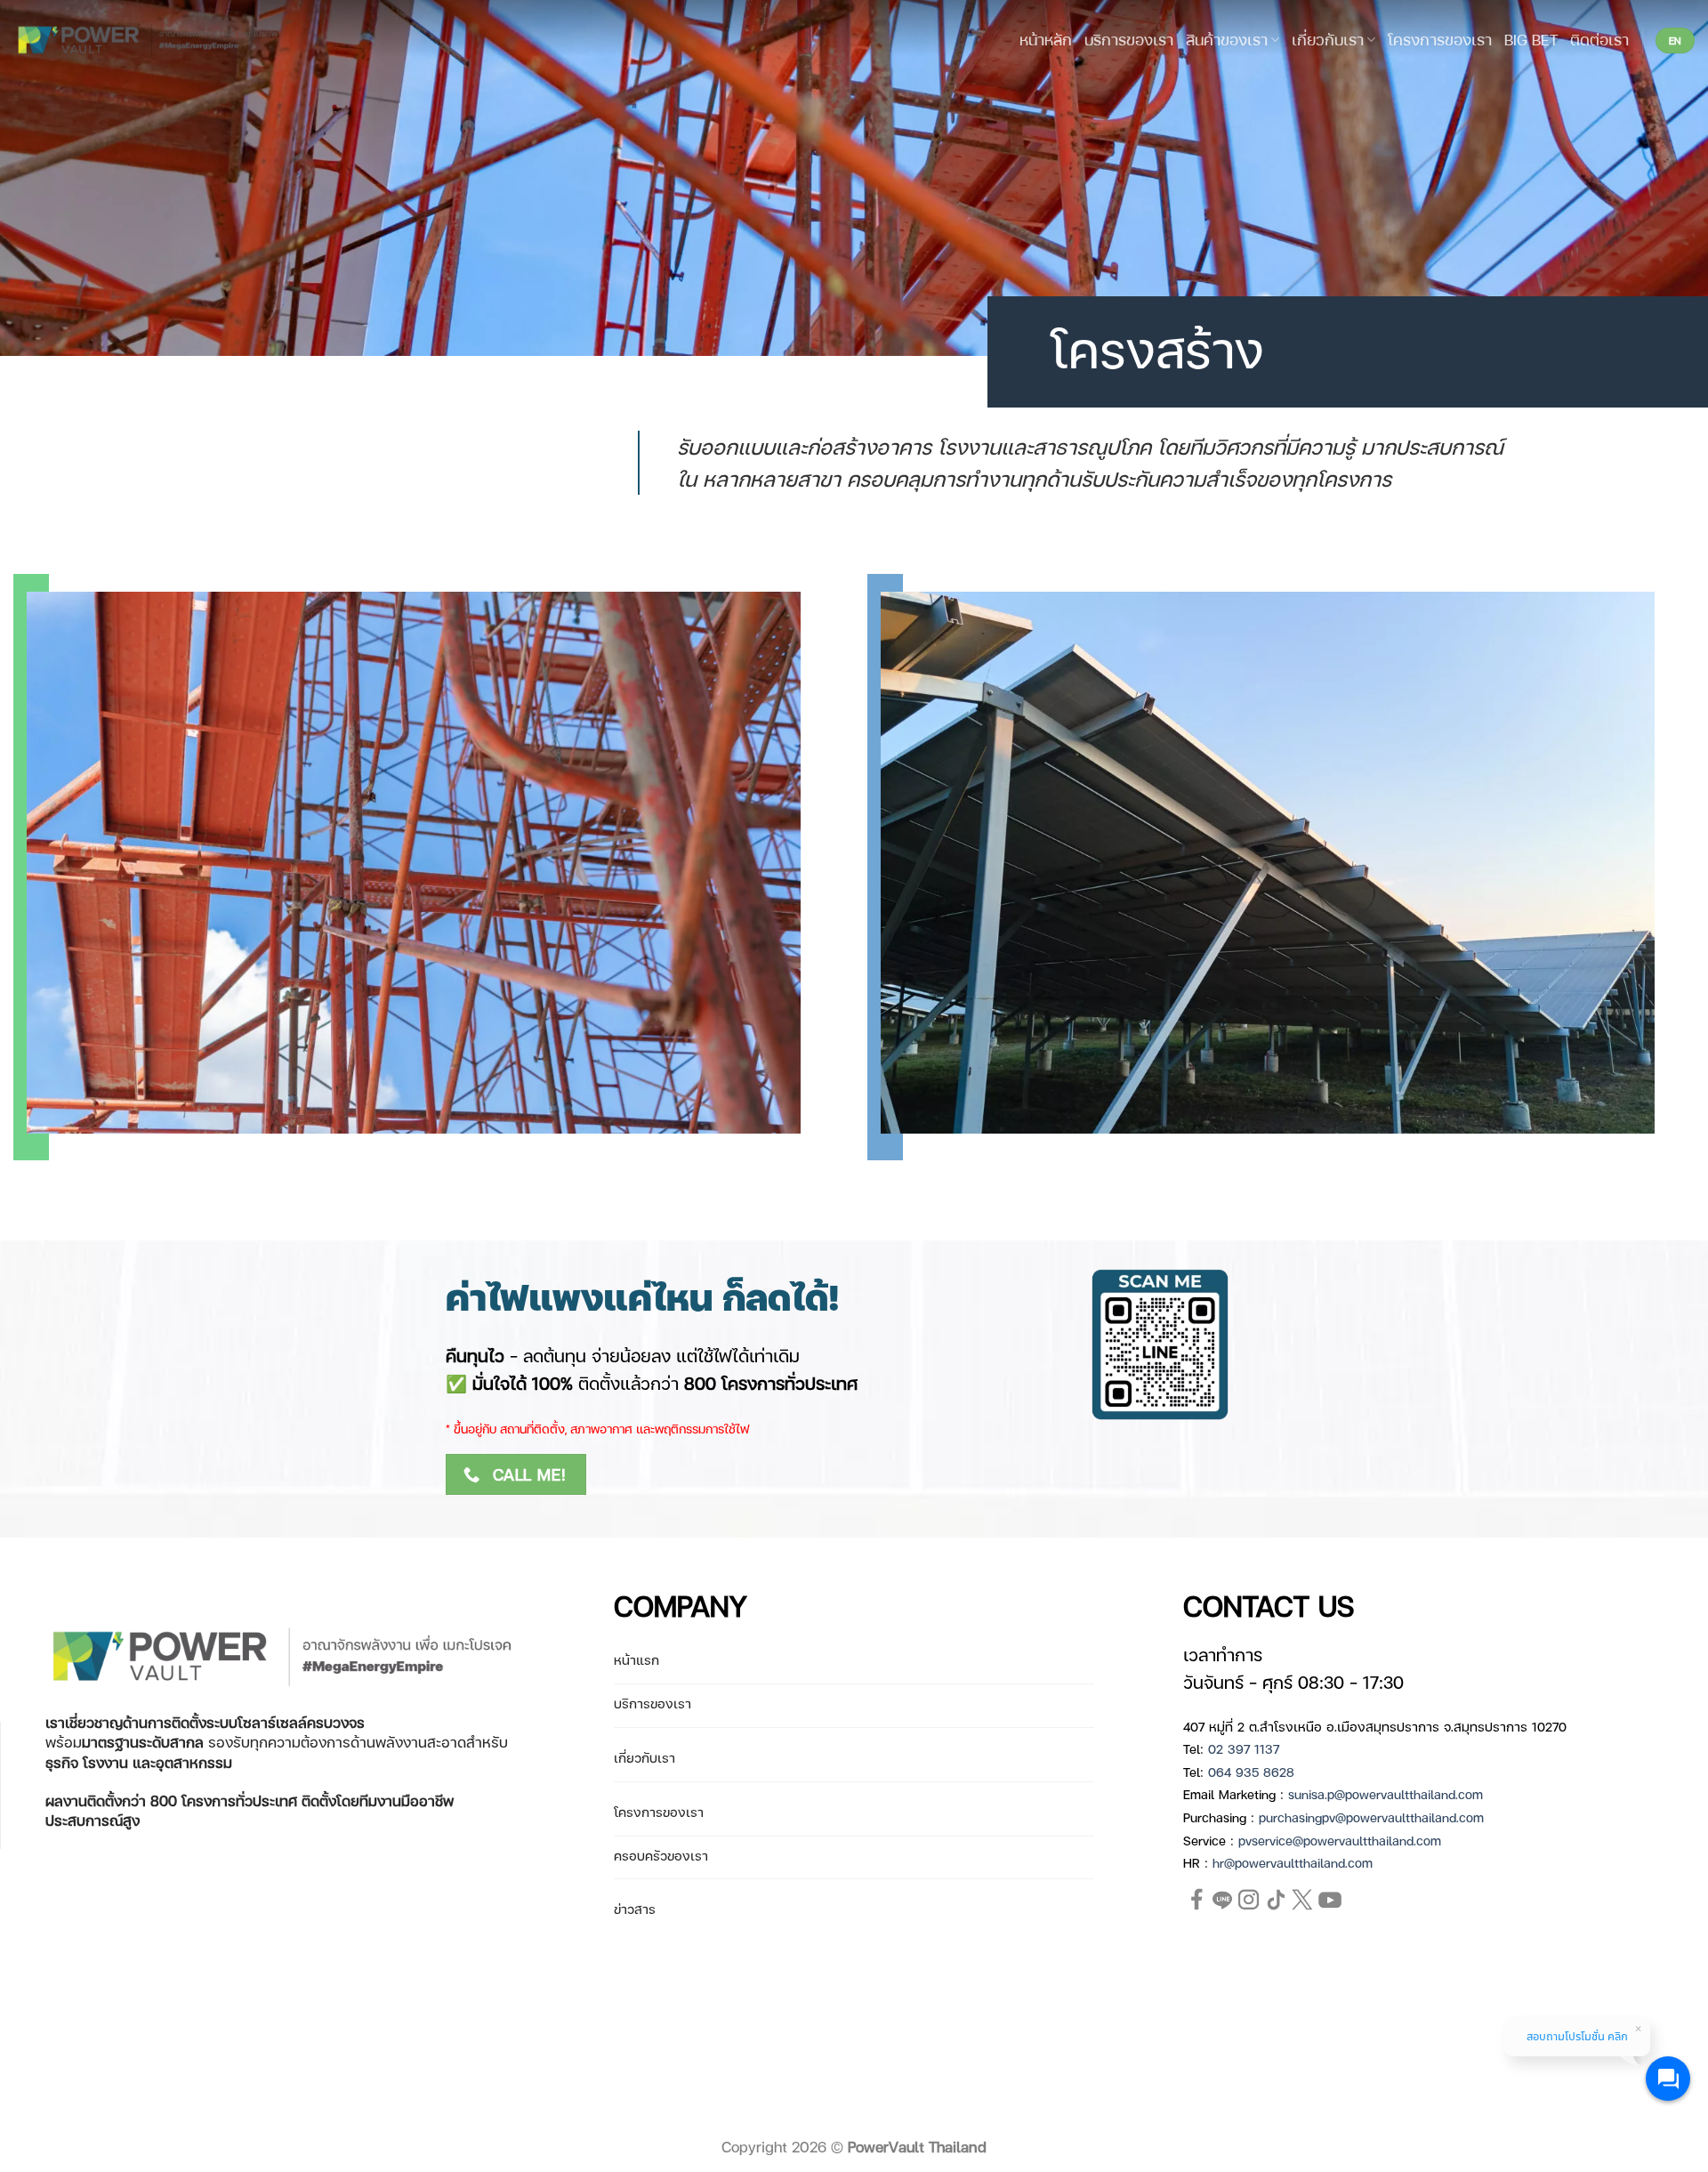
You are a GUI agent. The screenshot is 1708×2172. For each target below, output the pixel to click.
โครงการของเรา (1440, 39)
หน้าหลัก (1046, 39)
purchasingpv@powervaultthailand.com (1371, 1817)
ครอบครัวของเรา (661, 1855)
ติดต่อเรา (1599, 39)
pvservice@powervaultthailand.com (1340, 1840)
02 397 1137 (1244, 1748)
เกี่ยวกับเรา (1328, 39)
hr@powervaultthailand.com (1293, 1862)
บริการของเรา (1129, 39)
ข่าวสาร (635, 1909)
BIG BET (1531, 39)
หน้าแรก (636, 1659)
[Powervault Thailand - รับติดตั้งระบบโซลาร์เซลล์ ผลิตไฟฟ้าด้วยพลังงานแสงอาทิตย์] (149, 40)
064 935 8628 (1251, 1772)
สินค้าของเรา (1227, 39)
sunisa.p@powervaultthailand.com (1386, 1794)
